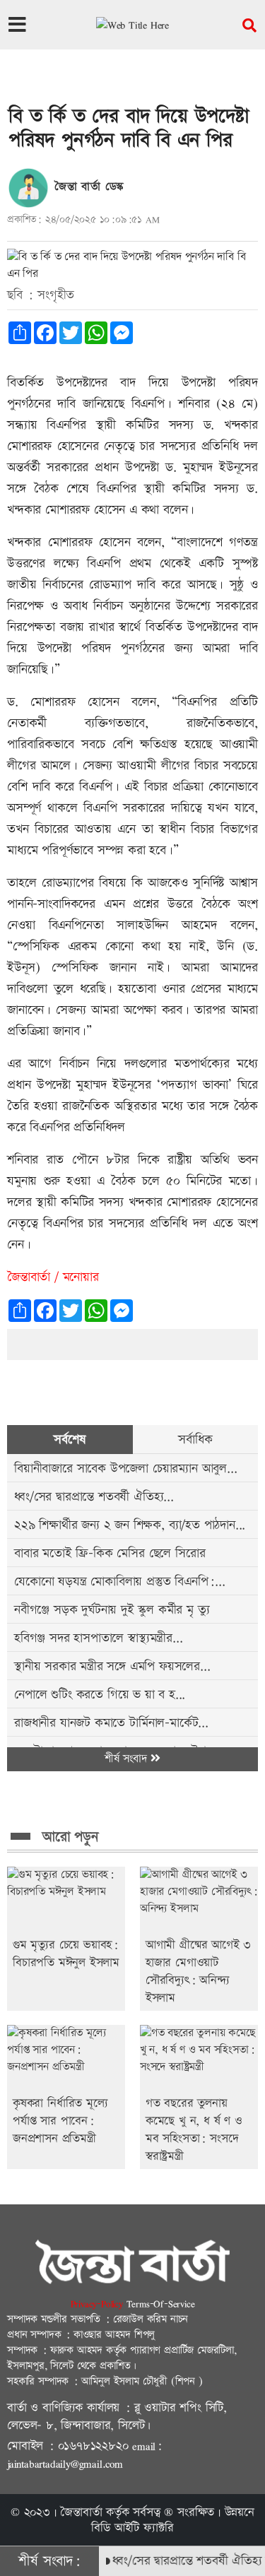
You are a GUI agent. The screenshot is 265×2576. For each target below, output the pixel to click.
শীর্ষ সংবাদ (128, 1759)
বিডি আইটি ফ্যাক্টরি (132, 2528)
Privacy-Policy (99, 2304)
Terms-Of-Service (161, 2304)
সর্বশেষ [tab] (70, 1440)
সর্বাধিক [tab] (195, 1440)
